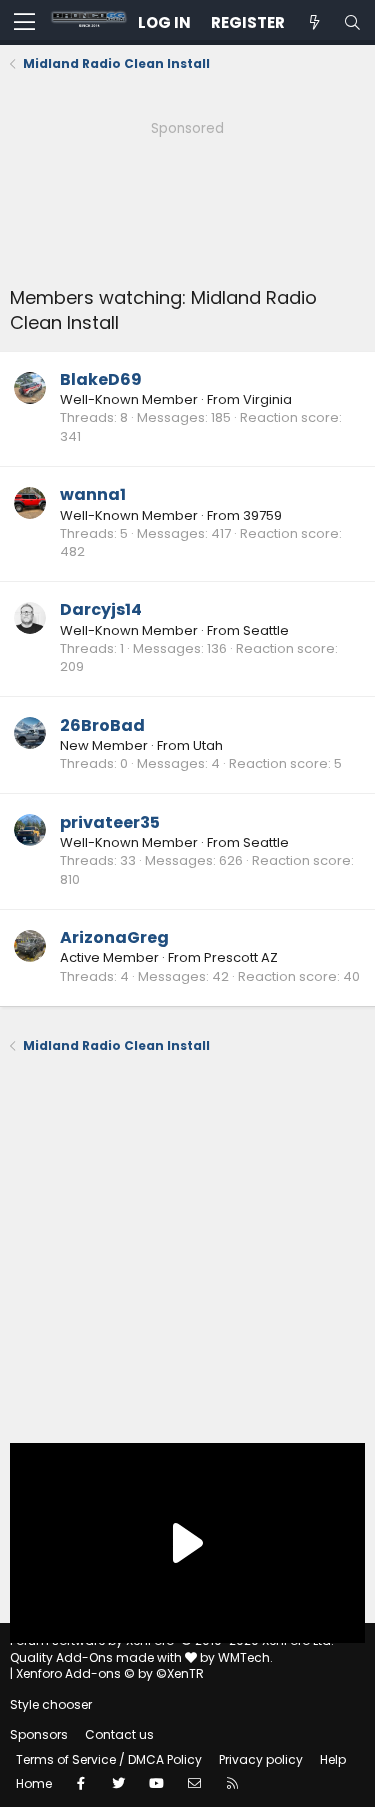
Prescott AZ (241, 957)
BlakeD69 (101, 379)
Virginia (267, 399)
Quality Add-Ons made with (97, 1657)
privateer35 (110, 822)
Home (34, 1783)
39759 (262, 515)
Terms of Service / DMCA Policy (109, 1759)
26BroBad (102, 725)
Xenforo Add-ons (110, 1673)
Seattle (266, 630)
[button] (24, 23)
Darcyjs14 (101, 609)
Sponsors (39, 1734)
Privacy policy (261, 1759)
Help (333, 1759)
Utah (208, 745)
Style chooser (51, 1704)
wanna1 (93, 494)
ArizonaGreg (114, 937)
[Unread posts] (314, 22)
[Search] (352, 22)
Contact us (119, 1734)
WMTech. (245, 1657)
